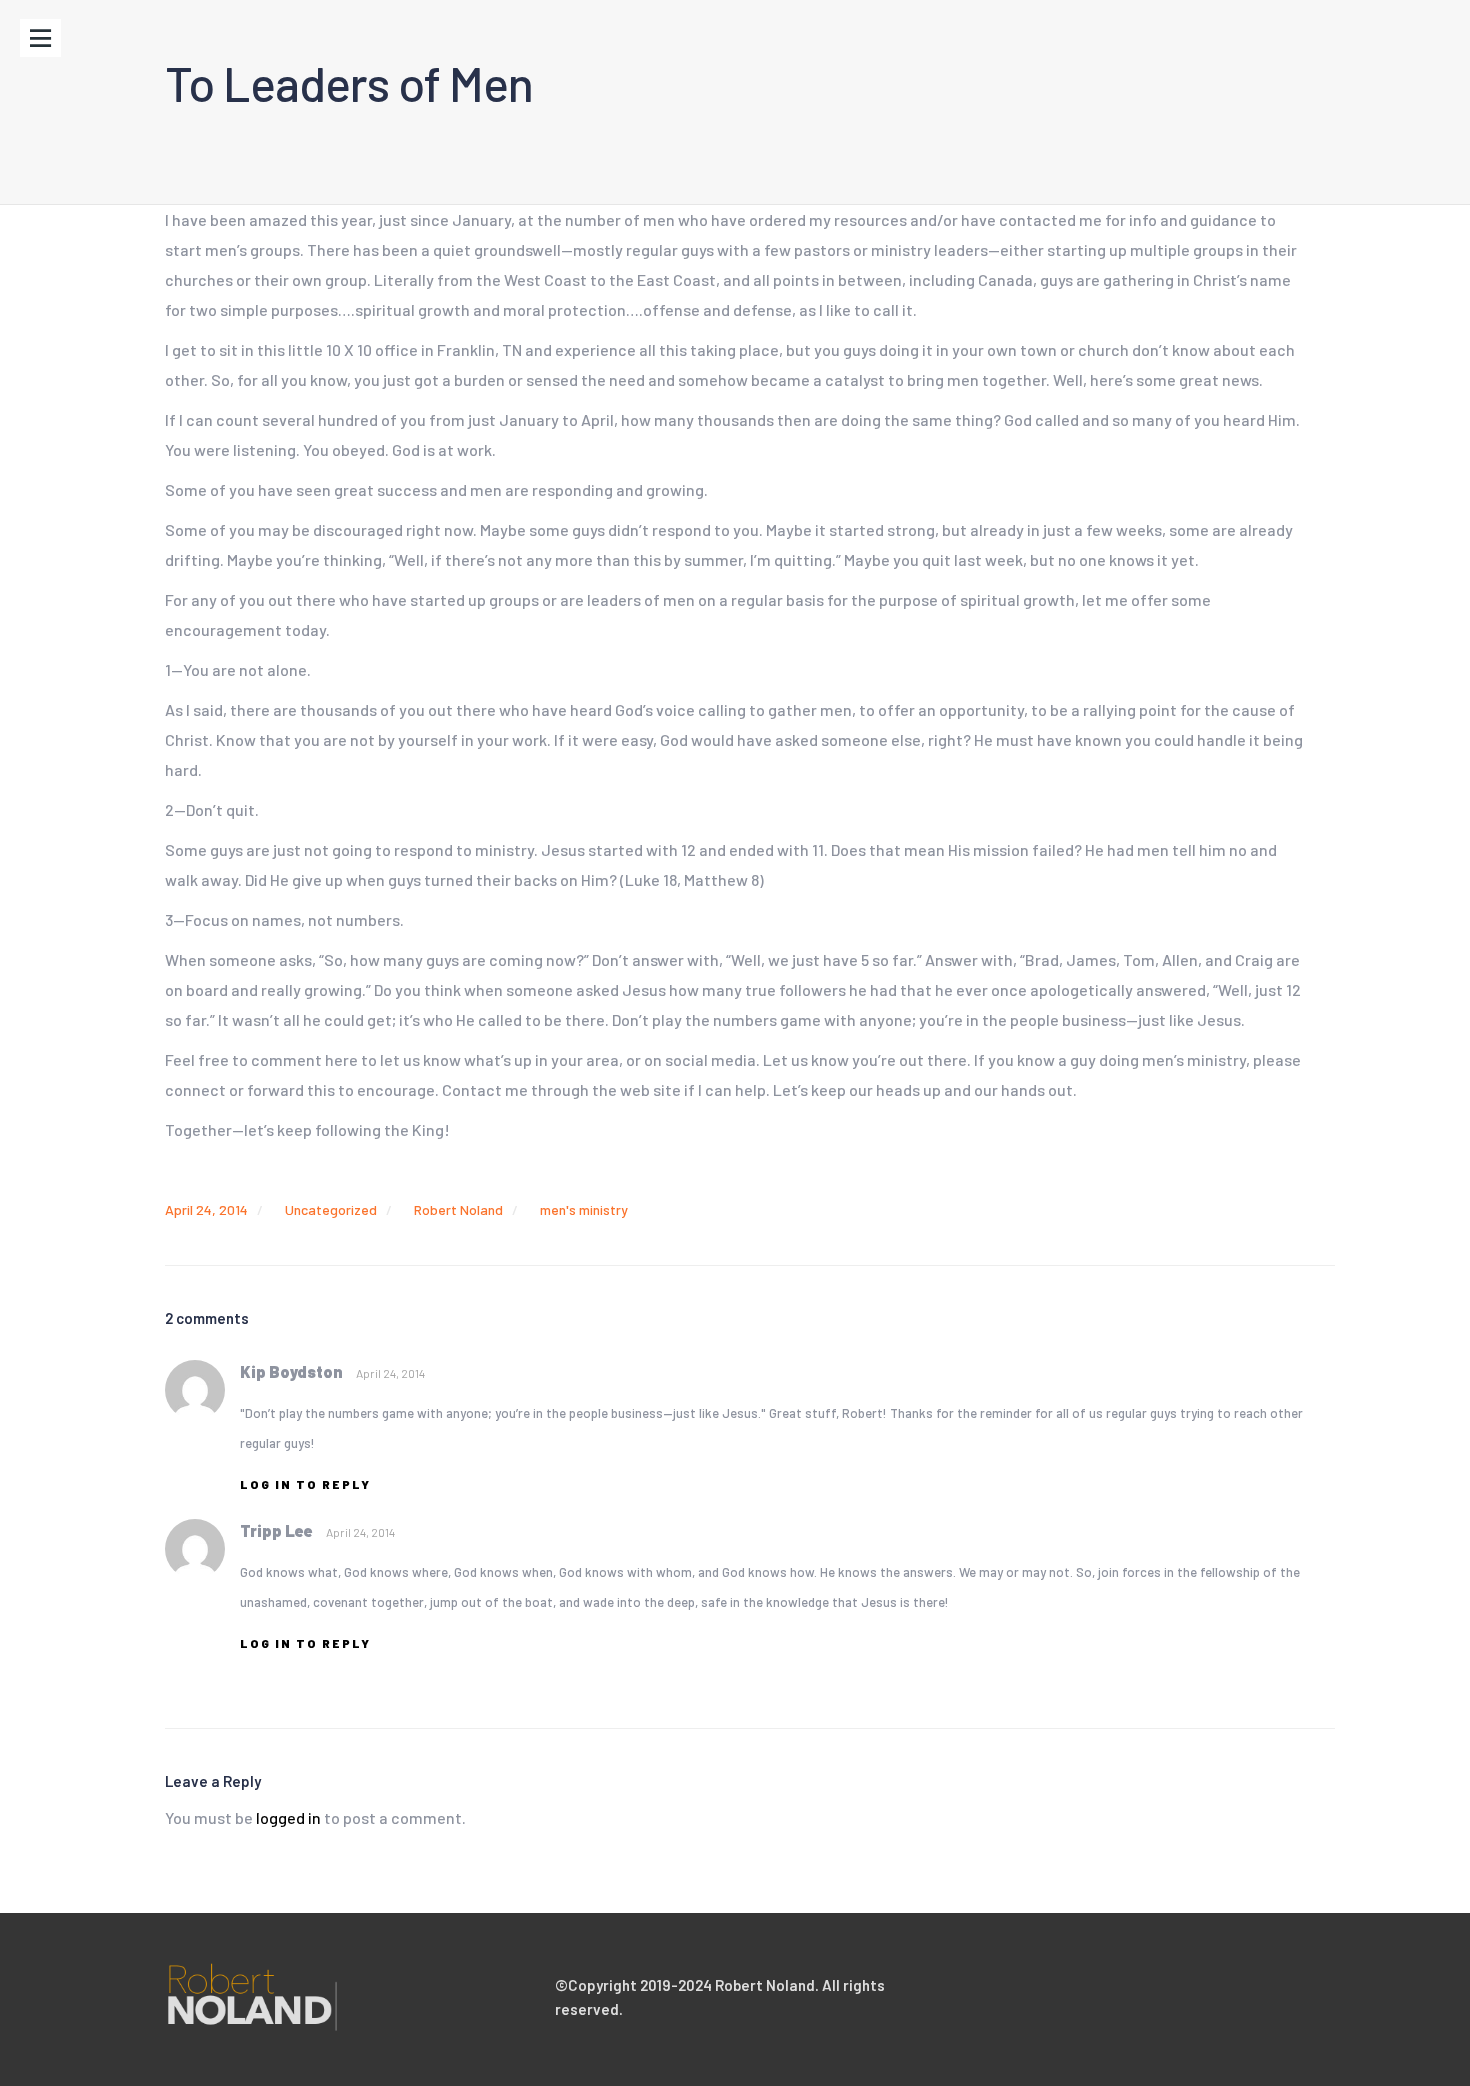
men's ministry (584, 1209)
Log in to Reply (305, 1484)
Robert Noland (458, 1209)
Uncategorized (331, 1209)
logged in (288, 1817)
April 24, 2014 (206, 1209)
